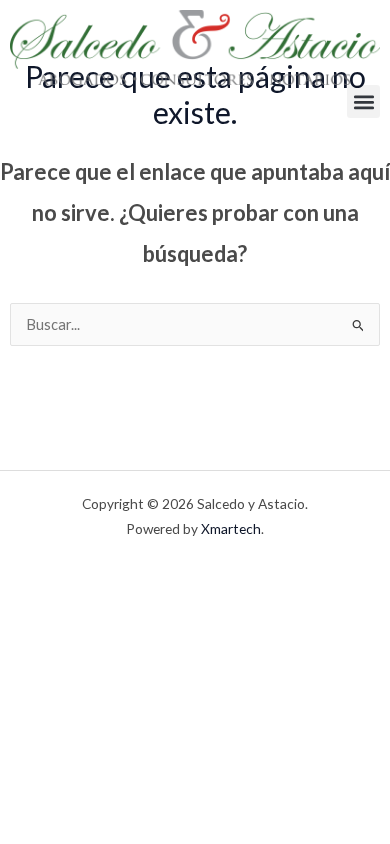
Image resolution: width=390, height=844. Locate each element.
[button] (363, 101)
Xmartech (231, 528)
